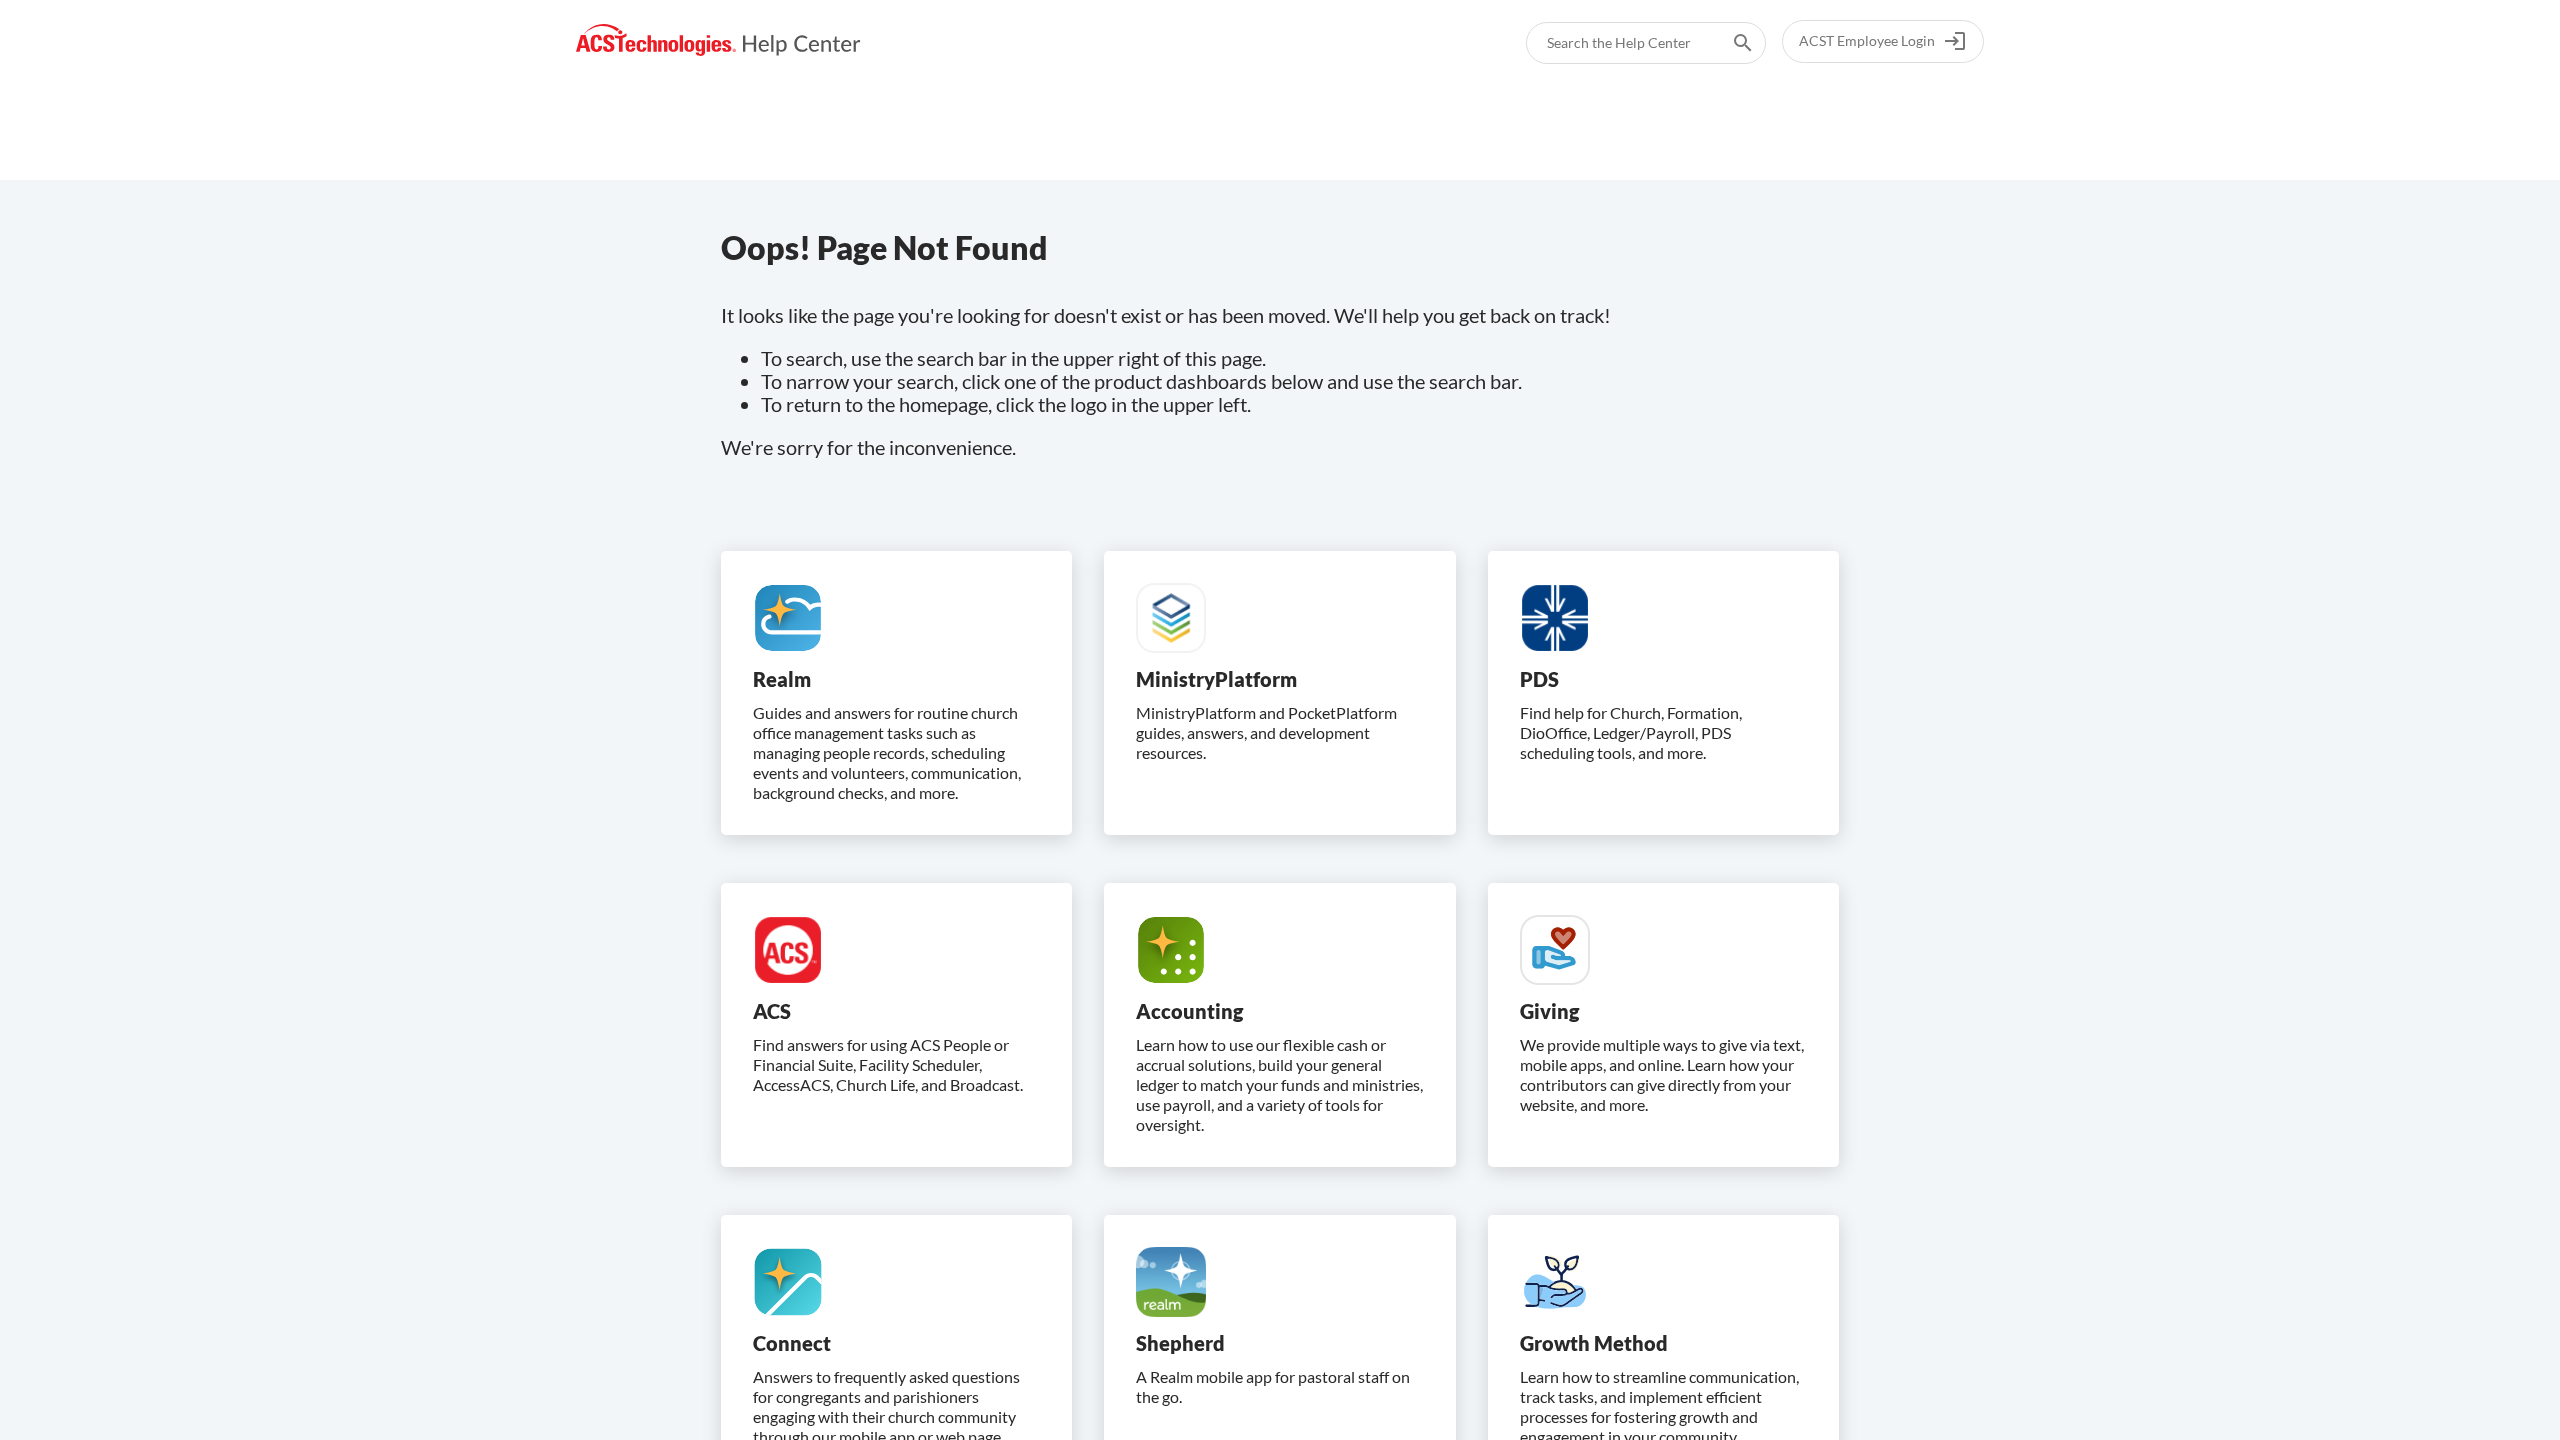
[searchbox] (1729, 43)
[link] (718, 40)
